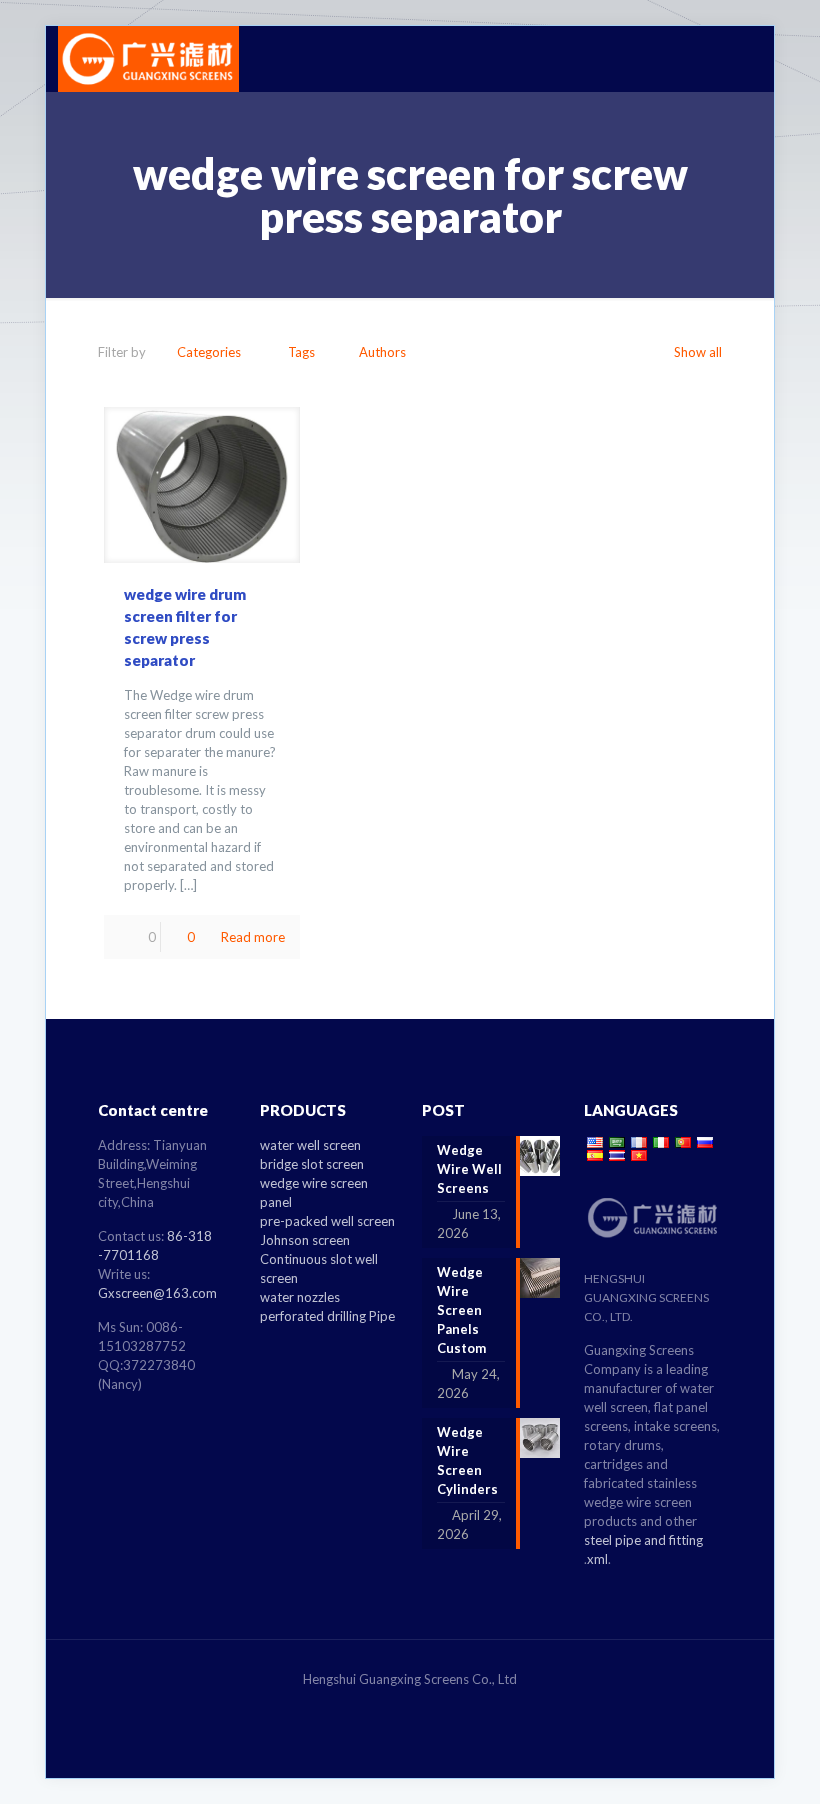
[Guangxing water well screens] (148, 59)
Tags (301, 352)
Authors (382, 352)
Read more (253, 937)
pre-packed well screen (327, 1221)
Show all (698, 352)
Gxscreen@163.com (157, 1293)
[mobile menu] (730, 59)
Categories (209, 352)
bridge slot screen (312, 1164)
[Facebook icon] (389, 1707)
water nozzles (300, 1297)
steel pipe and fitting (643, 1540)
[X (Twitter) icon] (410, 1707)
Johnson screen (305, 1240)
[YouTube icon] (431, 1707)
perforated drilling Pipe (327, 1316)
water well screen (310, 1145)
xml (597, 1559)
